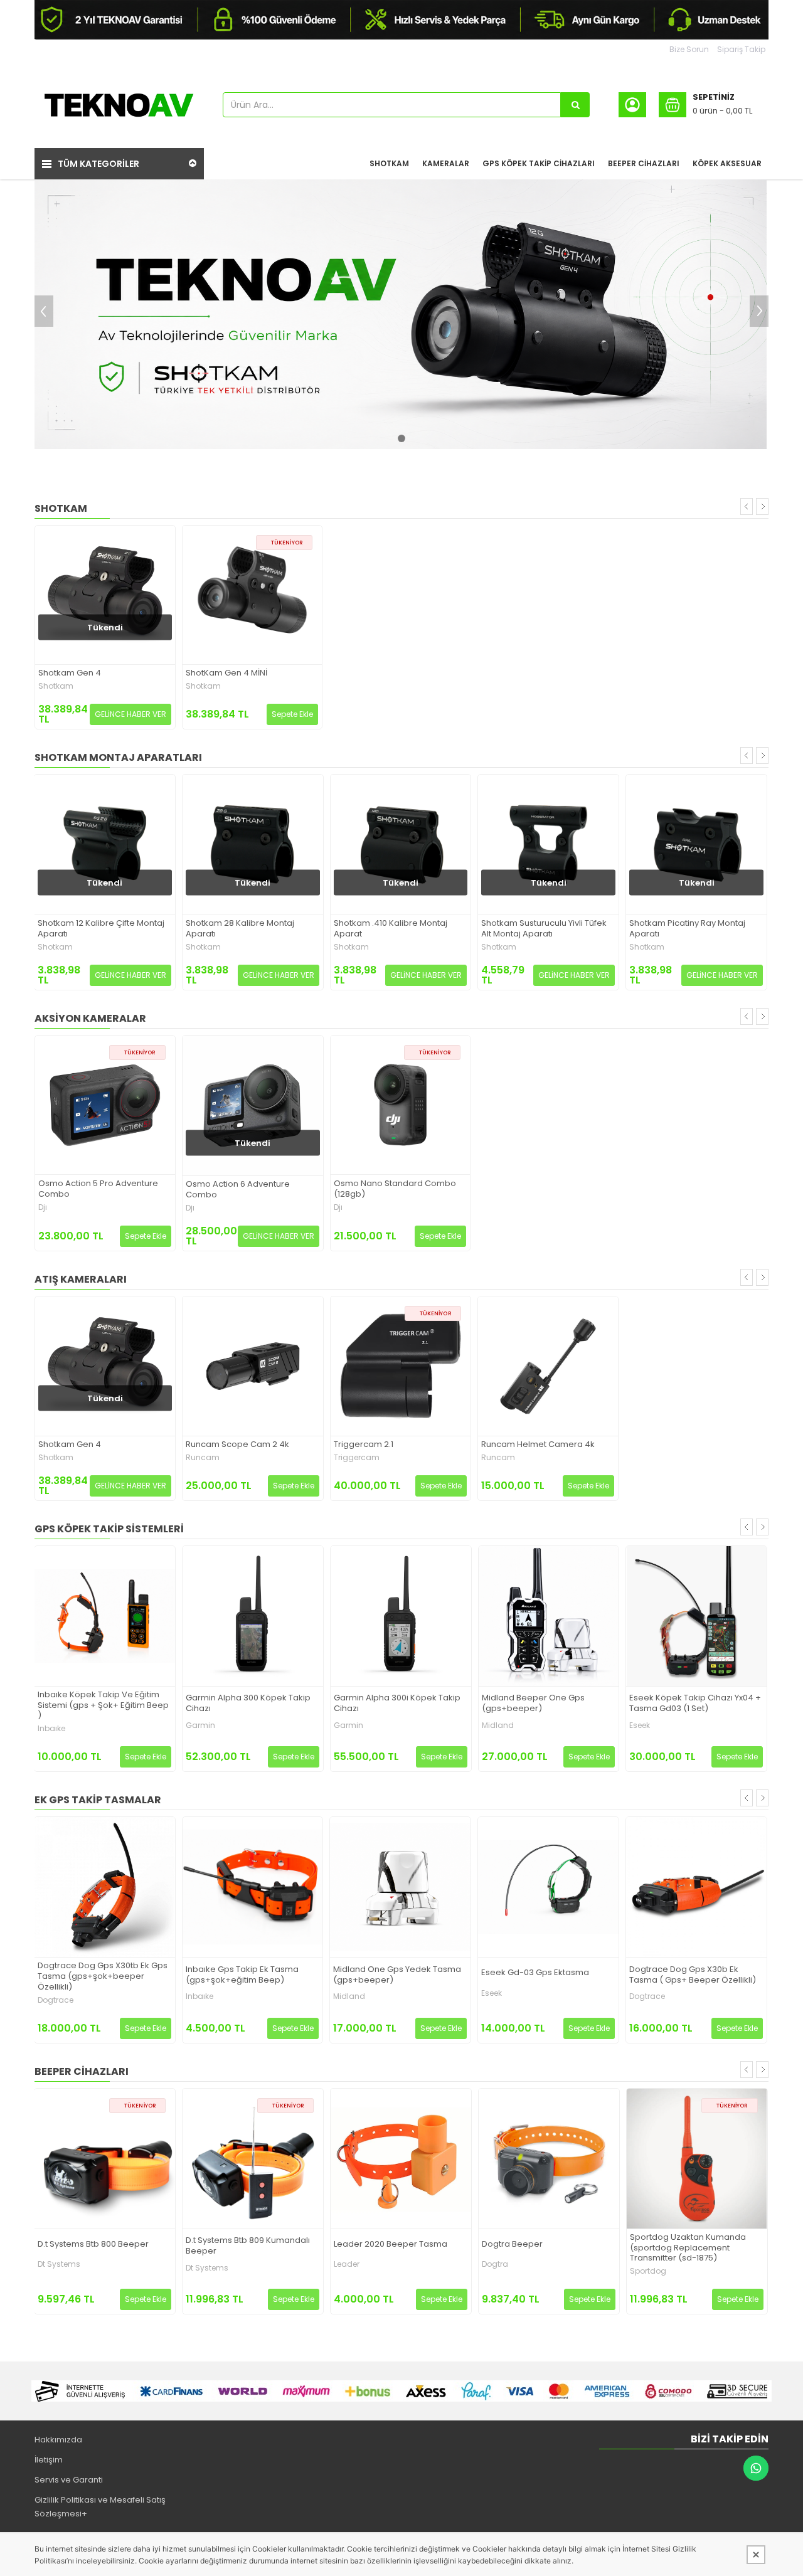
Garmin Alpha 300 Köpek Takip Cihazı (100, 1704)
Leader (199, 2264)
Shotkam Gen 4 (70, 673)
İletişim (49, 2460)
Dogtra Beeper (364, 2245)
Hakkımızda (58, 2440)
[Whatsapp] (756, 2468)
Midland (350, 1725)
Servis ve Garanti (69, 2480)
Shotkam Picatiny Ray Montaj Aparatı (539, 929)
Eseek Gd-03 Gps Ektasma (387, 1973)
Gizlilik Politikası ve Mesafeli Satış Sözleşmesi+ (100, 2507)
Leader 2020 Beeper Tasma (242, 2245)
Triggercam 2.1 (364, 1445)
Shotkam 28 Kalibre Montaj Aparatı (92, 929)
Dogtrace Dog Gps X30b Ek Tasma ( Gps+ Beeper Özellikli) (545, 1975)
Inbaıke (51, 1996)
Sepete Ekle (292, 714)
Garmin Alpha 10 (662, 1702)
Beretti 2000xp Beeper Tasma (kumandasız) (690, 2246)
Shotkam (56, 686)
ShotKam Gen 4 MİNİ (226, 673)
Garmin (52, 1725)
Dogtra (347, 2264)
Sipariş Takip (741, 49)
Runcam (203, 1458)
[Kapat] (756, 2555)
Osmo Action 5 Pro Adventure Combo (98, 1189)
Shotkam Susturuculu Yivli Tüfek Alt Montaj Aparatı (396, 929)
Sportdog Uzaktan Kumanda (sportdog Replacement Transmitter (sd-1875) (540, 2248)
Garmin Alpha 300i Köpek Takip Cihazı (249, 1704)
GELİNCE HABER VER (130, 714)
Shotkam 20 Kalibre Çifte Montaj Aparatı (694, 929)
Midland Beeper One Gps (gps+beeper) (385, 1704)
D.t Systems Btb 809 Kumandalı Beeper (100, 2246)
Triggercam (357, 1458)
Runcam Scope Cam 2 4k (237, 1445)
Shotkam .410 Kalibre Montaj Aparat (242, 929)
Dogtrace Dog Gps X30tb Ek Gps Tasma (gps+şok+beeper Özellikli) (694, 1977)
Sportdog (500, 2271)
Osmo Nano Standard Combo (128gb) (395, 1189)
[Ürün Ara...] (575, 105)
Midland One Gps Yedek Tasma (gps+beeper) (249, 1975)
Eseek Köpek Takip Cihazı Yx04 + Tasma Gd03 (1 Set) (547, 1704)
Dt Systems (59, 2268)
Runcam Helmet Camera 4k (538, 1445)
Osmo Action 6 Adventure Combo (238, 1190)
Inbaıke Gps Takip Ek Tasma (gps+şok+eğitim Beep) (94, 1975)
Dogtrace (499, 1996)
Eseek (492, 1725)
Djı (43, 1207)
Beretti (641, 2268)
